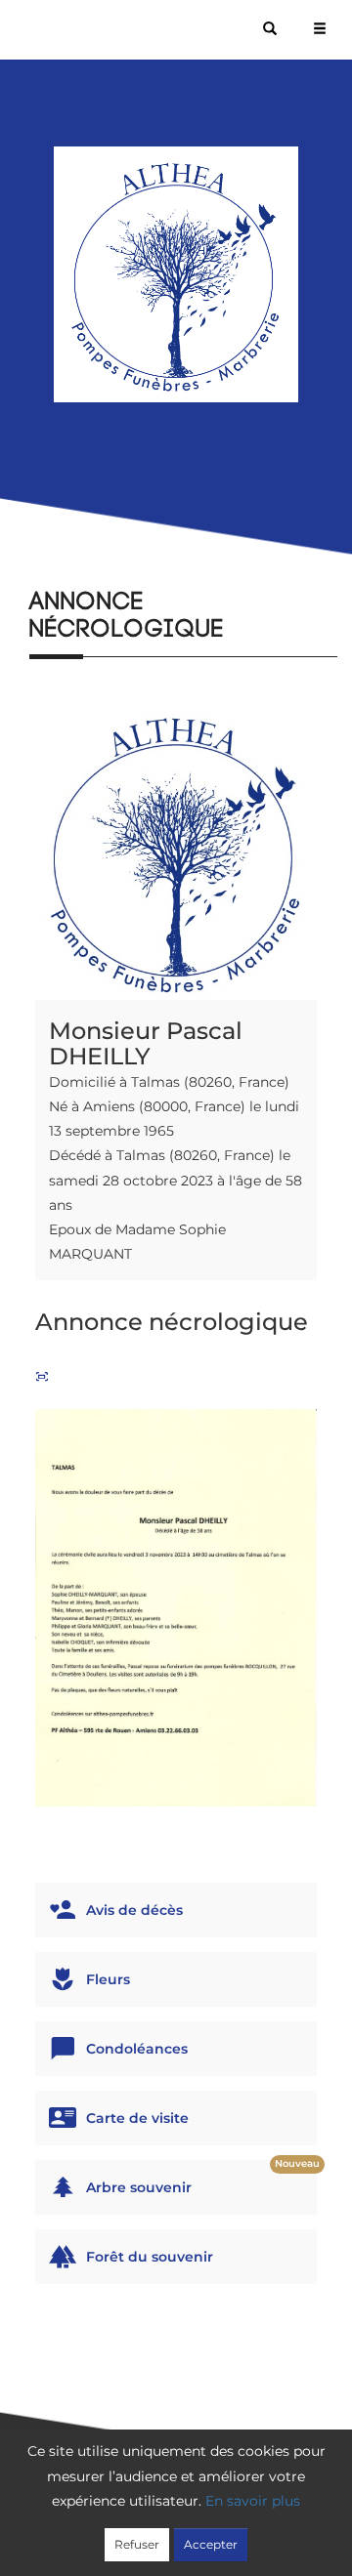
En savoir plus (253, 2501)
